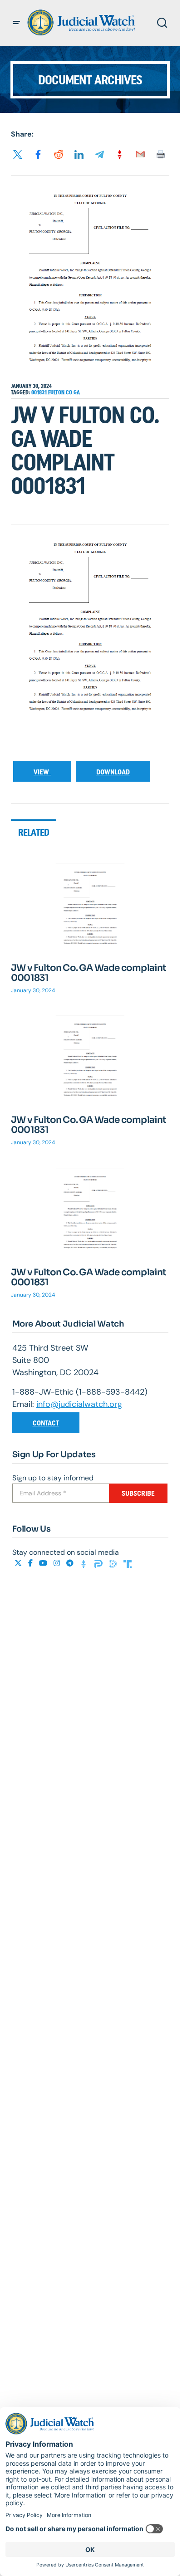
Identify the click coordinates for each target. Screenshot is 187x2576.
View (42, 772)
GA (77, 392)
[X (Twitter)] (19, 1563)
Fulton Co (61, 392)
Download (113, 772)
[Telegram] (71, 1563)
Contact (46, 1423)
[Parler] (99, 1563)
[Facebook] (31, 1563)
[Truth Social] (128, 1563)
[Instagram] (58, 1563)
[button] (16, 23)
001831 (40, 392)
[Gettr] (85, 1563)
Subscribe (138, 1493)
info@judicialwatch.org (79, 1404)
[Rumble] (114, 1563)
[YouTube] (44, 1563)
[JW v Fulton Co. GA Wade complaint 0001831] (90, 908)
